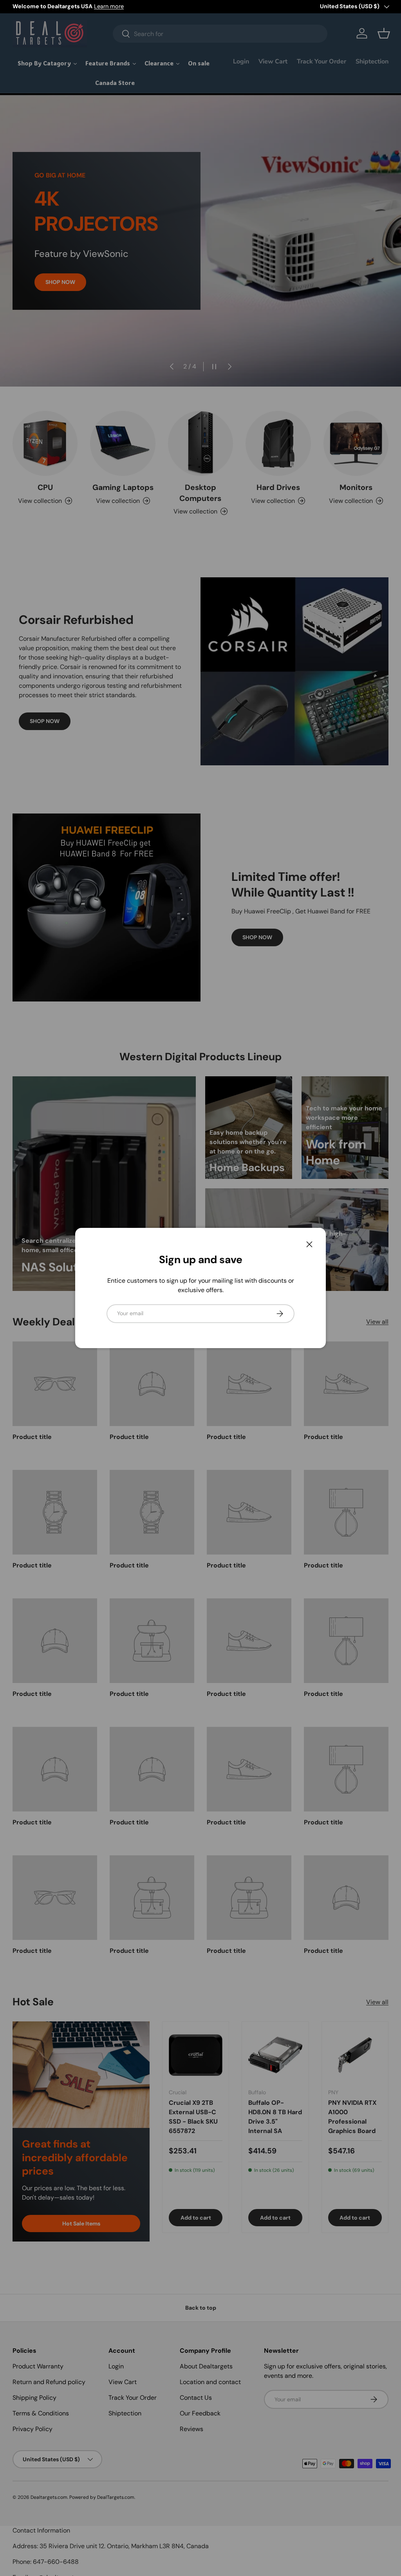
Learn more (109, 6)
